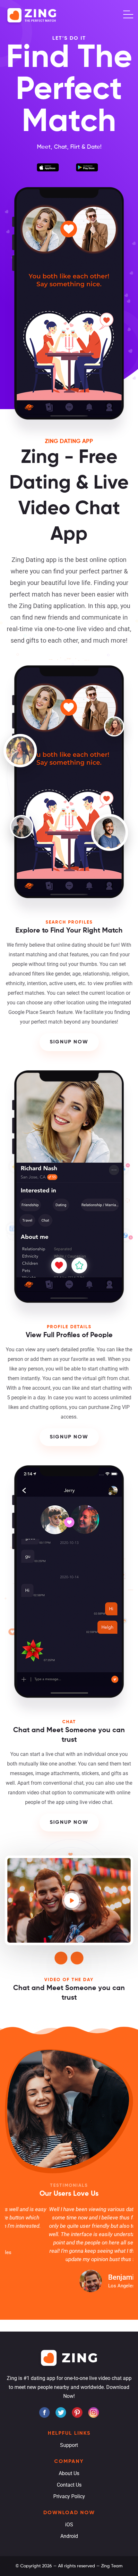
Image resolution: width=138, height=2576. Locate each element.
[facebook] (44, 2412)
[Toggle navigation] (128, 14)
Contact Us (69, 2485)
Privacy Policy (69, 2496)
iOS (69, 2525)
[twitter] (61, 2412)
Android (69, 2536)
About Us (69, 2473)
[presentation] (61, 1958)
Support (69, 2445)
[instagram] (94, 2412)
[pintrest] (77, 2412)
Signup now (69, 1042)
